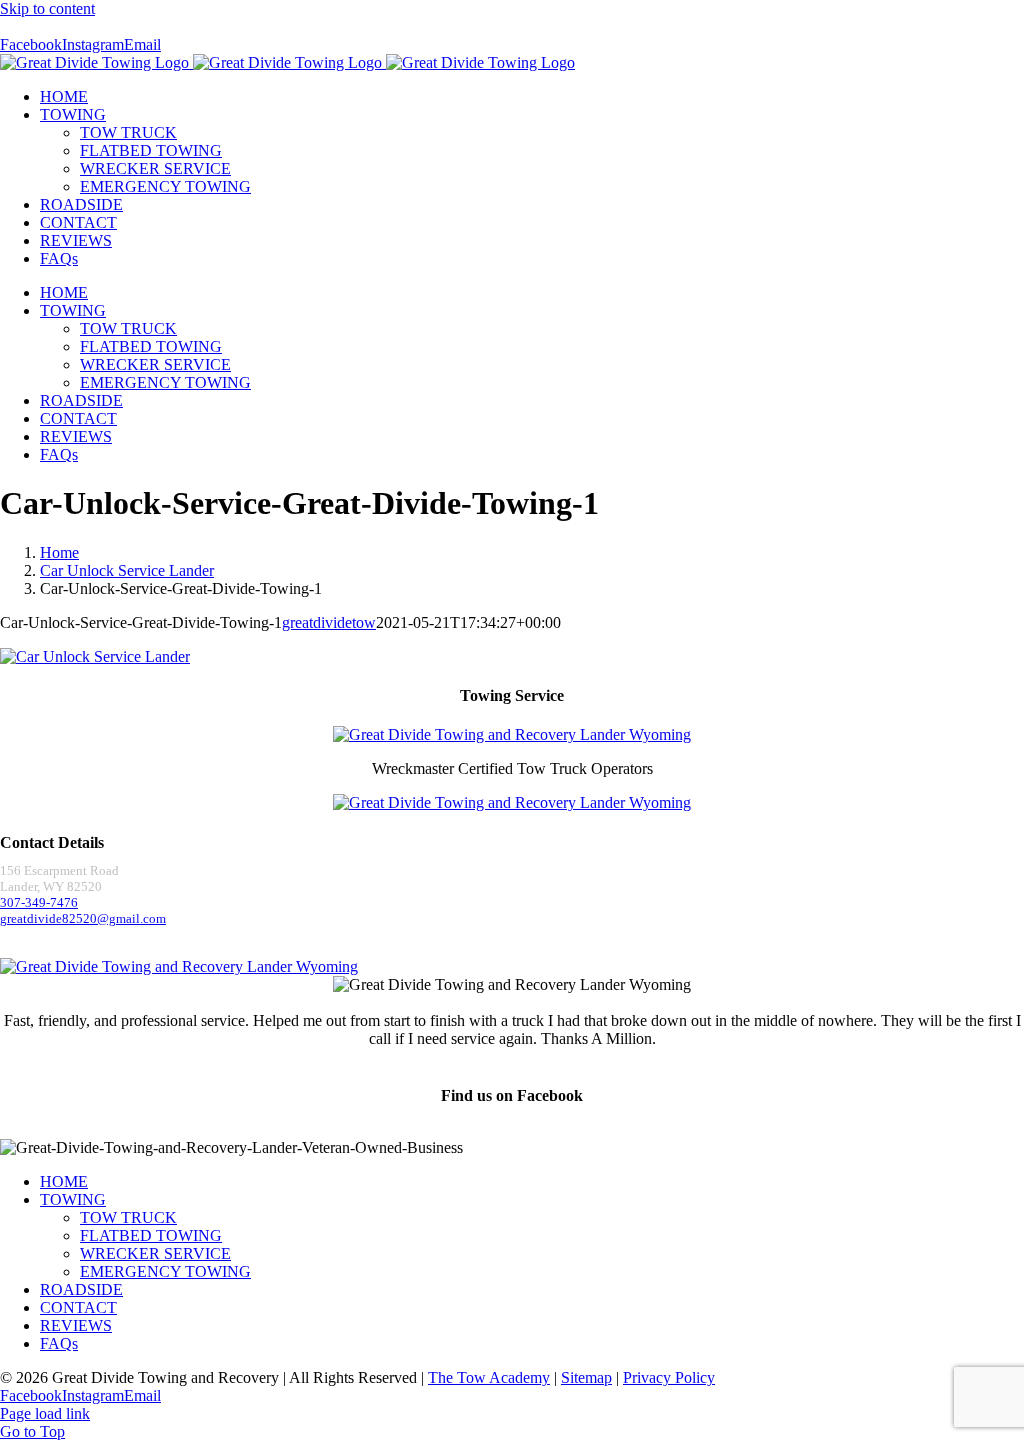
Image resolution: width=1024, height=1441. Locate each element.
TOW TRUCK (128, 1217)
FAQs (59, 1343)
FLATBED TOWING (151, 1235)
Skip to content (47, 8)
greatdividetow (329, 622)
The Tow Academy (489, 1377)
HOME (64, 1181)
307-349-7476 (39, 902)
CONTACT (78, 1307)
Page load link (45, 1413)
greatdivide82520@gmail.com (83, 918)
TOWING (73, 1199)
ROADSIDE (81, 1289)
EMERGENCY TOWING (165, 1271)
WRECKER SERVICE (155, 1253)
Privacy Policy (669, 1377)
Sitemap (586, 1377)
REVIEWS (76, 1325)
